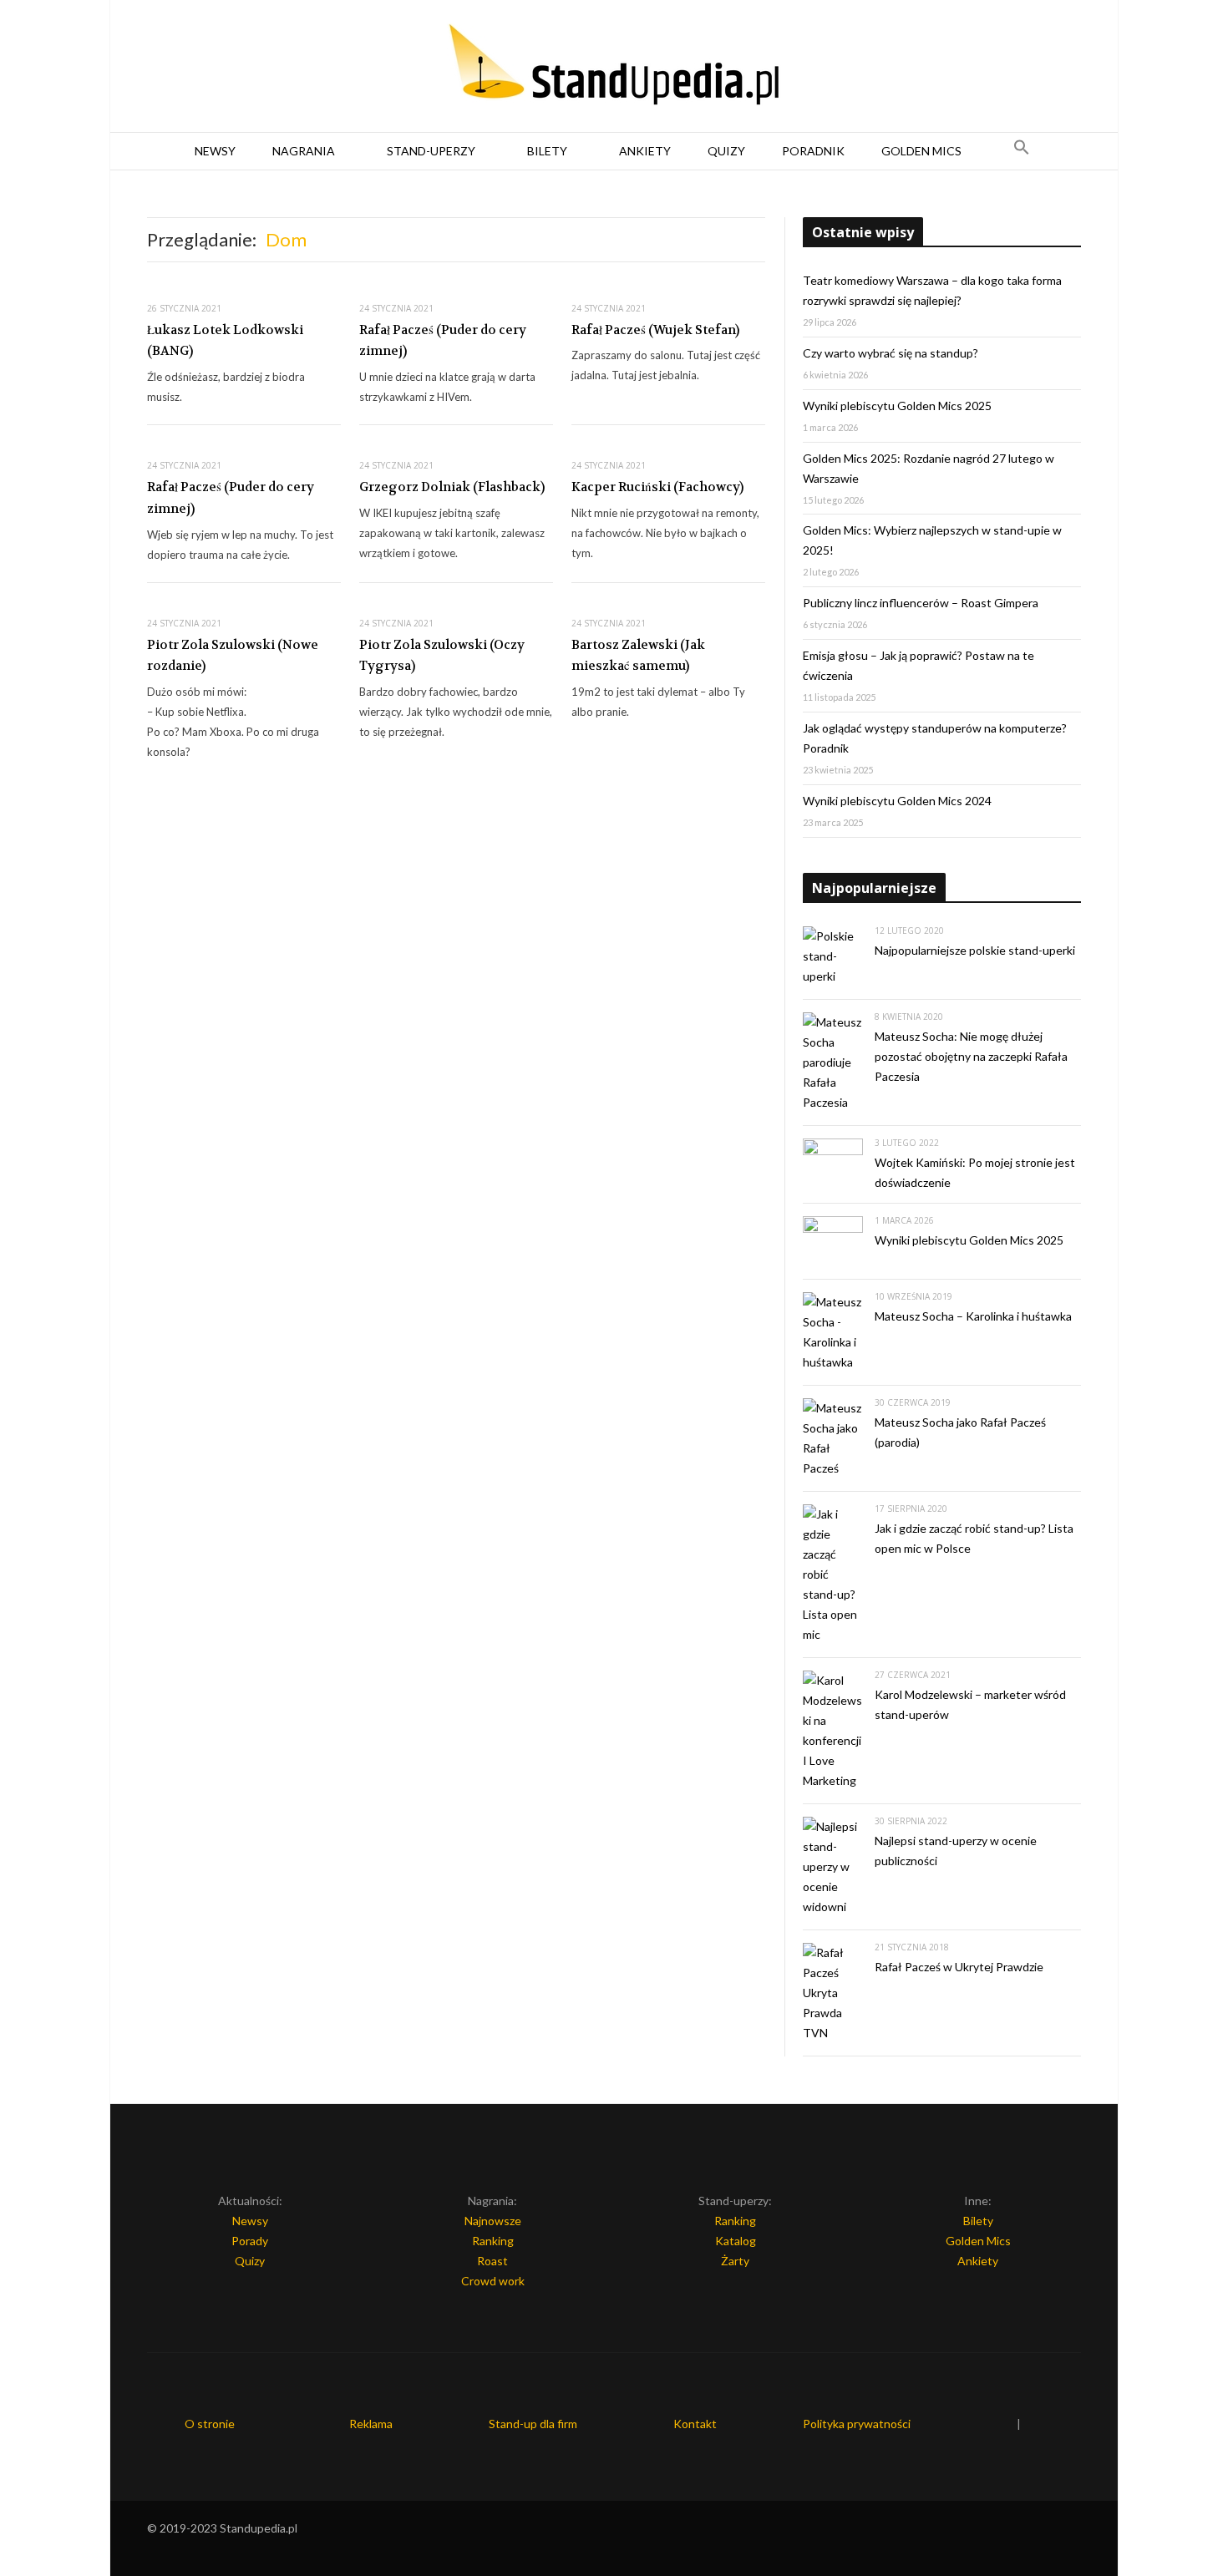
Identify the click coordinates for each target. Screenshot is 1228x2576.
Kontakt (695, 2424)
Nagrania (304, 151)
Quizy (726, 151)
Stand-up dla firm (533, 2424)
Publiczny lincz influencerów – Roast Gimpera (921, 603)
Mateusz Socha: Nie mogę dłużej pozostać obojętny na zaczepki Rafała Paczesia (971, 1056)
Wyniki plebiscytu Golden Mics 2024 (897, 801)
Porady (250, 2241)
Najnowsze (493, 2221)
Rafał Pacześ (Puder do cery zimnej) (443, 341)
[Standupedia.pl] (614, 67)
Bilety (547, 151)
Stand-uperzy (431, 151)
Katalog (736, 2241)
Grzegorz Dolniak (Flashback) (452, 487)
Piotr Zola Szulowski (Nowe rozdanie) (233, 656)
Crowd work (493, 2281)
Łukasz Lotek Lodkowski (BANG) (225, 341)
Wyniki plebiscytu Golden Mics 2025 (897, 406)
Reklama (371, 2424)
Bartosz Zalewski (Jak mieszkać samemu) (638, 656)
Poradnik (813, 151)
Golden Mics (921, 151)
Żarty (735, 2261)
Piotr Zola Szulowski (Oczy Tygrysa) (442, 656)
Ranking (493, 2241)
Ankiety (645, 151)
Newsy (215, 151)
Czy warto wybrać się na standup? (891, 353)
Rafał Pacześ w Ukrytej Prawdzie (959, 1967)
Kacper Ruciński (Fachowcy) (657, 487)
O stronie (210, 2424)
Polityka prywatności (857, 2424)
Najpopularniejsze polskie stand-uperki (975, 950)
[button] (1022, 151)
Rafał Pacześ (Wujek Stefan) (655, 330)
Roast (492, 2261)
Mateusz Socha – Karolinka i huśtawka (973, 1316)
